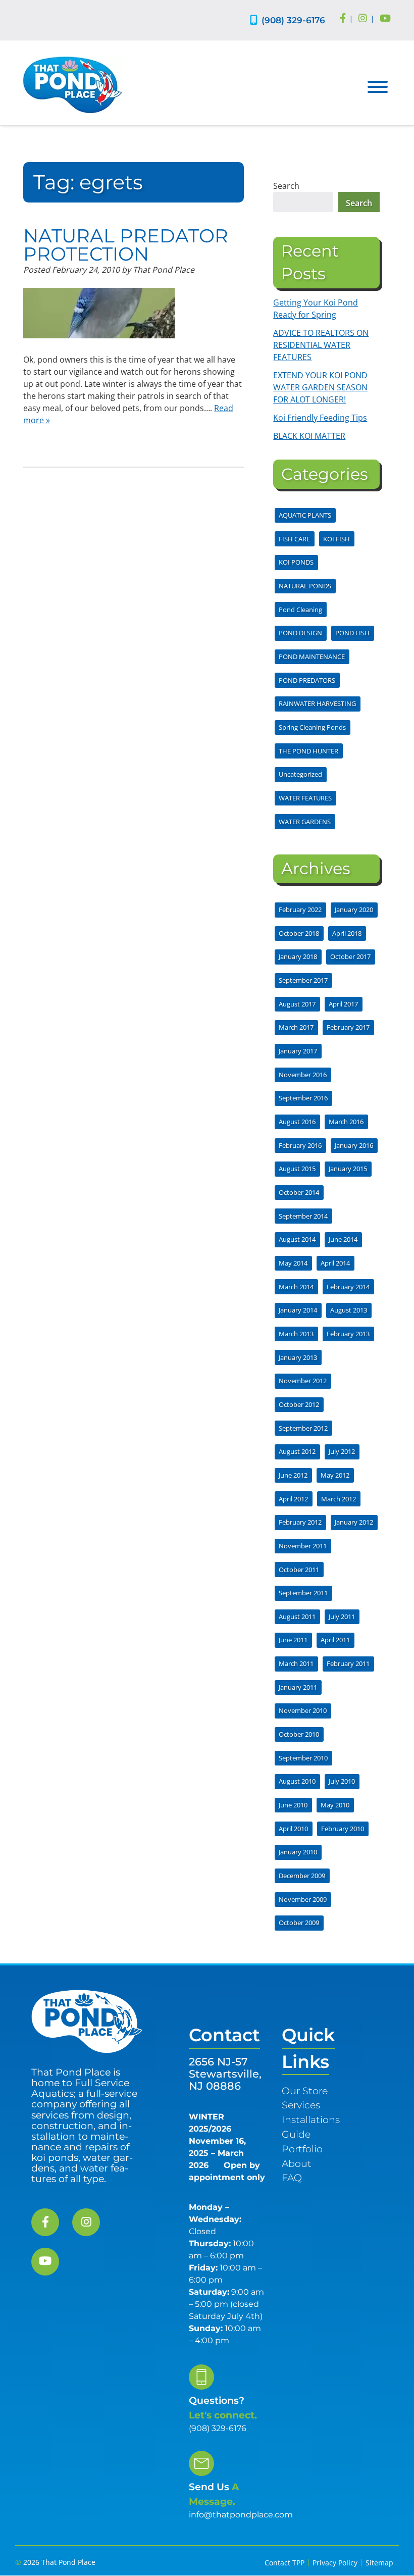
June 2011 (293, 1640)
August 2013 (349, 1310)
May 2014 (293, 1263)
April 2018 (347, 933)
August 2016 (297, 1122)
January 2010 (298, 1852)
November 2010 (303, 1710)
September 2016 (303, 1098)
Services (301, 2105)
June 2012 (293, 1475)
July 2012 (342, 1451)
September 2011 (303, 1593)
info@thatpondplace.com (241, 2515)
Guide (296, 2134)
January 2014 (298, 1310)
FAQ (292, 2178)
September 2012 (303, 1428)
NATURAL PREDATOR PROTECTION (126, 245)
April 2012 (293, 1499)
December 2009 (302, 1876)
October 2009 (299, 1923)
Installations (311, 2120)
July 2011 (342, 1617)
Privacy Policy (335, 2563)
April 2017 (343, 1004)
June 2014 (343, 1239)
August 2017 (297, 1004)
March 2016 (346, 1122)
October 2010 (299, 1734)
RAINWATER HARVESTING (317, 703)
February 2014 (348, 1287)
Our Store (305, 2091)
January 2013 (298, 1357)
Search (286, 186)
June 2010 (293, 1805)
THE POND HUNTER (308, 751)
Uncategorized (300, 774)
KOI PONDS (296, 562)
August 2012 (297, 1451)
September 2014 (303, 1216)
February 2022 (300, 910)
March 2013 (296, 1334)
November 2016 (303, 1075)
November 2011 (303, 1546)
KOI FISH (337, 539)
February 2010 (343, 1829)
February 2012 (300, 1522)
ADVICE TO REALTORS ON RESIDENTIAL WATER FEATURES (321, 345)
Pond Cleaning (300, 610)
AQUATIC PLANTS (305, 515)
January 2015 (348, 1169)
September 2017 (303, 980)
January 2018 (298, 956)
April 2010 (293, 1829)
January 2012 (354, 1522)
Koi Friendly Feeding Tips (320, 418)
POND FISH (352, 633)
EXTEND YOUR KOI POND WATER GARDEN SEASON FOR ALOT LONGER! (320, 387)
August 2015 (297, 1169)
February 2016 (300, 1145)
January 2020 (354, 910)
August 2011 (297, 1617)
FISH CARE (294, 539)
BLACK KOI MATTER (309, 436)
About (297, 2163)
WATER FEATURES (305, 798)
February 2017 (348, 1027)
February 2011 (348, 1663)
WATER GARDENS (305, 822)
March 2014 (296, 1287)
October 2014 (299, 1192)
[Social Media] (343, 19)
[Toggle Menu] (378, 87)
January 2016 (354, 1145)
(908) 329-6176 (293, 20)
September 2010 (303, 1758)
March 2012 (339, 1499)
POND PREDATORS (307, 680)
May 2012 (335, 1475)
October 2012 (299, 1404)
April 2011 (335, 1640)
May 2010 (335, 1805)
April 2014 (335, 1263)
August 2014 (297, 1239)
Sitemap (379, 2563)
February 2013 (348, 1334)
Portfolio (302, 2149)
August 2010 (297, 1781)
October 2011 (299, 1570)
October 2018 (299, 933)
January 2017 (298, 1051)
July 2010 (342, 1781)
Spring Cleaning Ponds (312, 727)
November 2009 (303, 1899)
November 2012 (303, 1381)
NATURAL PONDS (305, 586)
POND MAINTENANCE (312, 656)
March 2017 (296, 1027)
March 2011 (296, 1663)
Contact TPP (284, 2563)
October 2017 (350, 956)
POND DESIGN (300, 633)
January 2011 (298, 1687)
